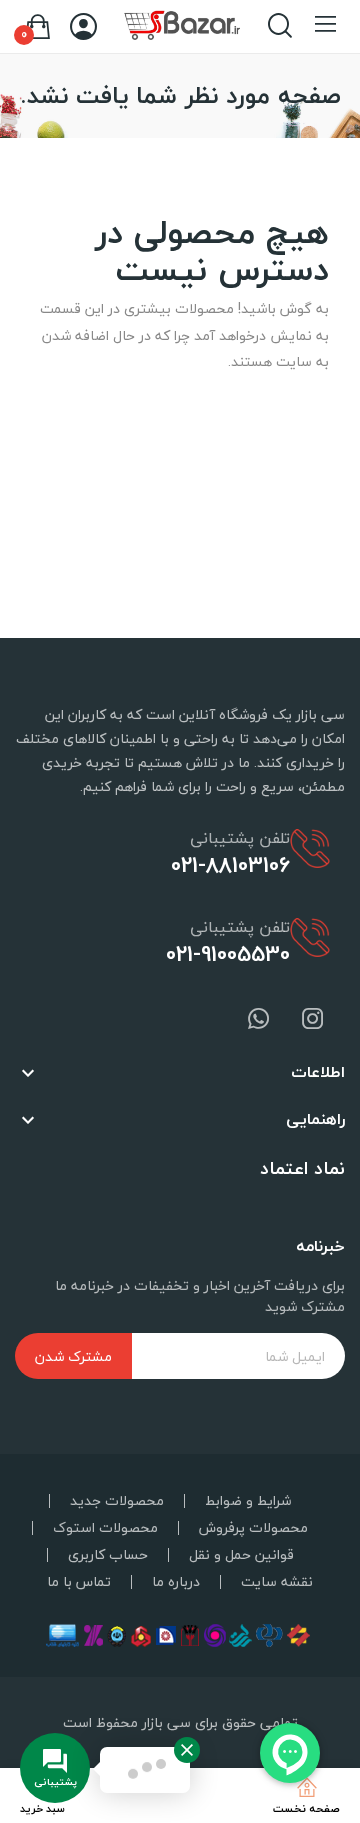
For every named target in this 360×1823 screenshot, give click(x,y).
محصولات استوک (105, 1528)
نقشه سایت (277, 1582)
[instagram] (313, 1020)
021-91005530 (228, 954)
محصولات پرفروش (253, 1528)
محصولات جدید (117, 1501)
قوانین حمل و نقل (241, 1555)
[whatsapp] (259, 1020)
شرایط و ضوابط (248, 1501)
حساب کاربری (108, 1555)
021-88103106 (230, 865)
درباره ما (176, 1582)
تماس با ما (79, 1582)
